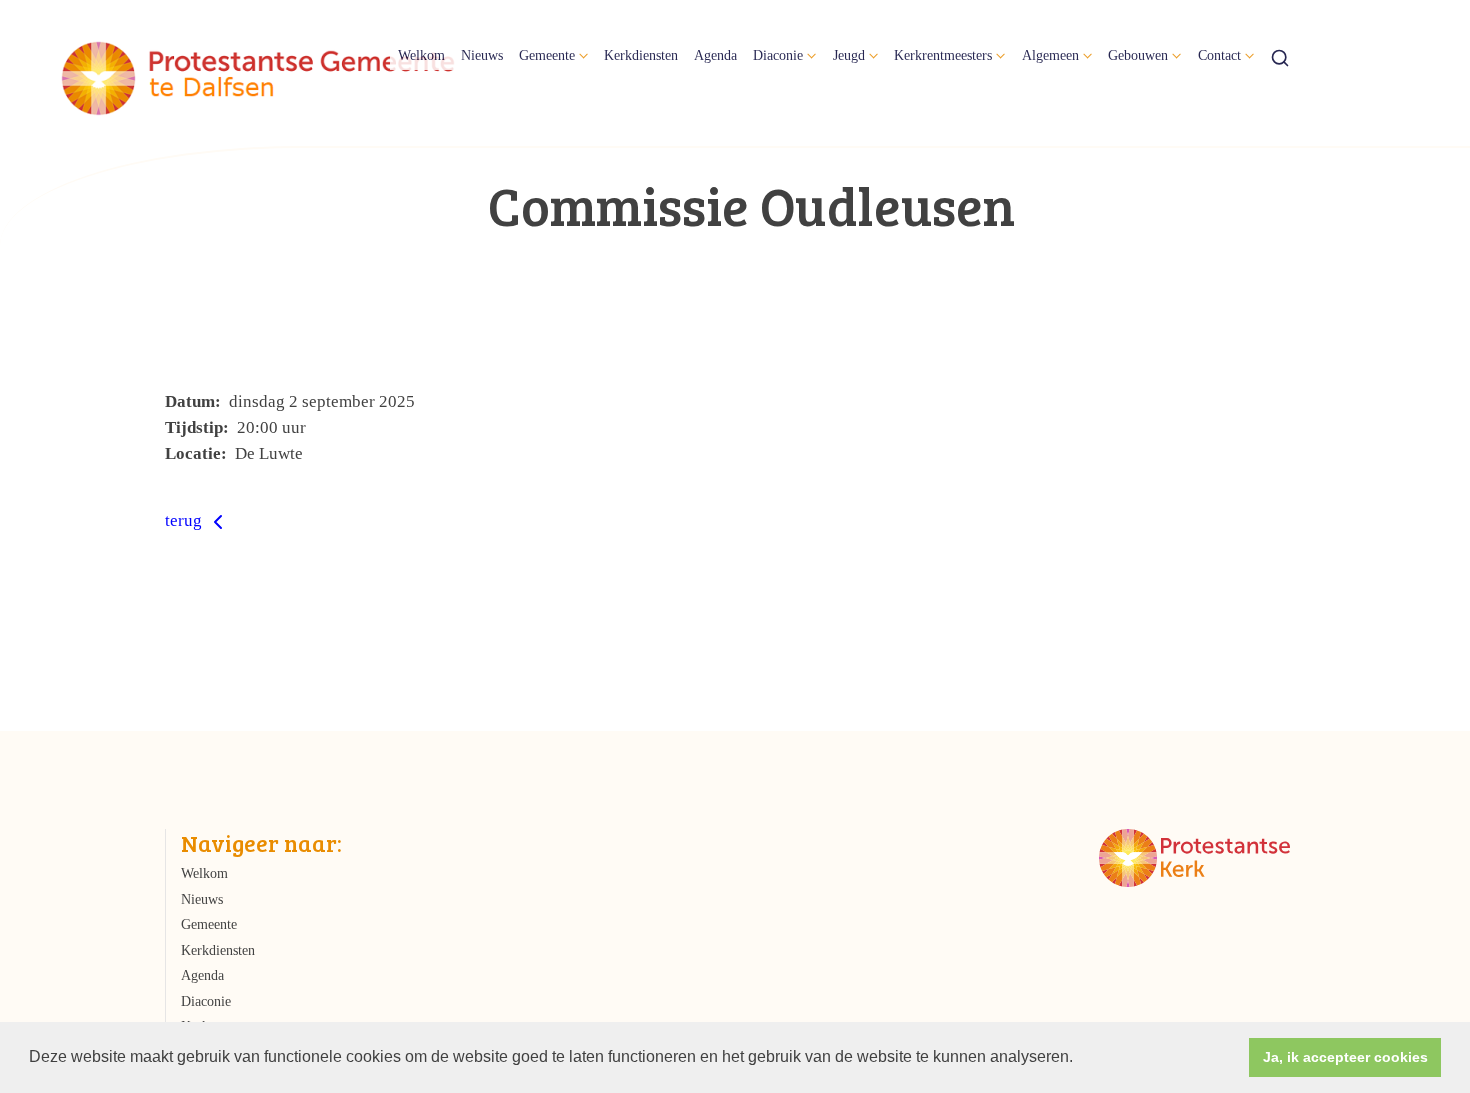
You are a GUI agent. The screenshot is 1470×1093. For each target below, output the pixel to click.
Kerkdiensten (641, 55)
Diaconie (778, 55)
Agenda (715, 55)
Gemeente (547, 55)
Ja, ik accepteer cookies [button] (1345, 1057)
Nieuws (482, 55)
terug (185, 520)
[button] (1080, 1059)
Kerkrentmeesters (943, 55)
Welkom (421, 55)
